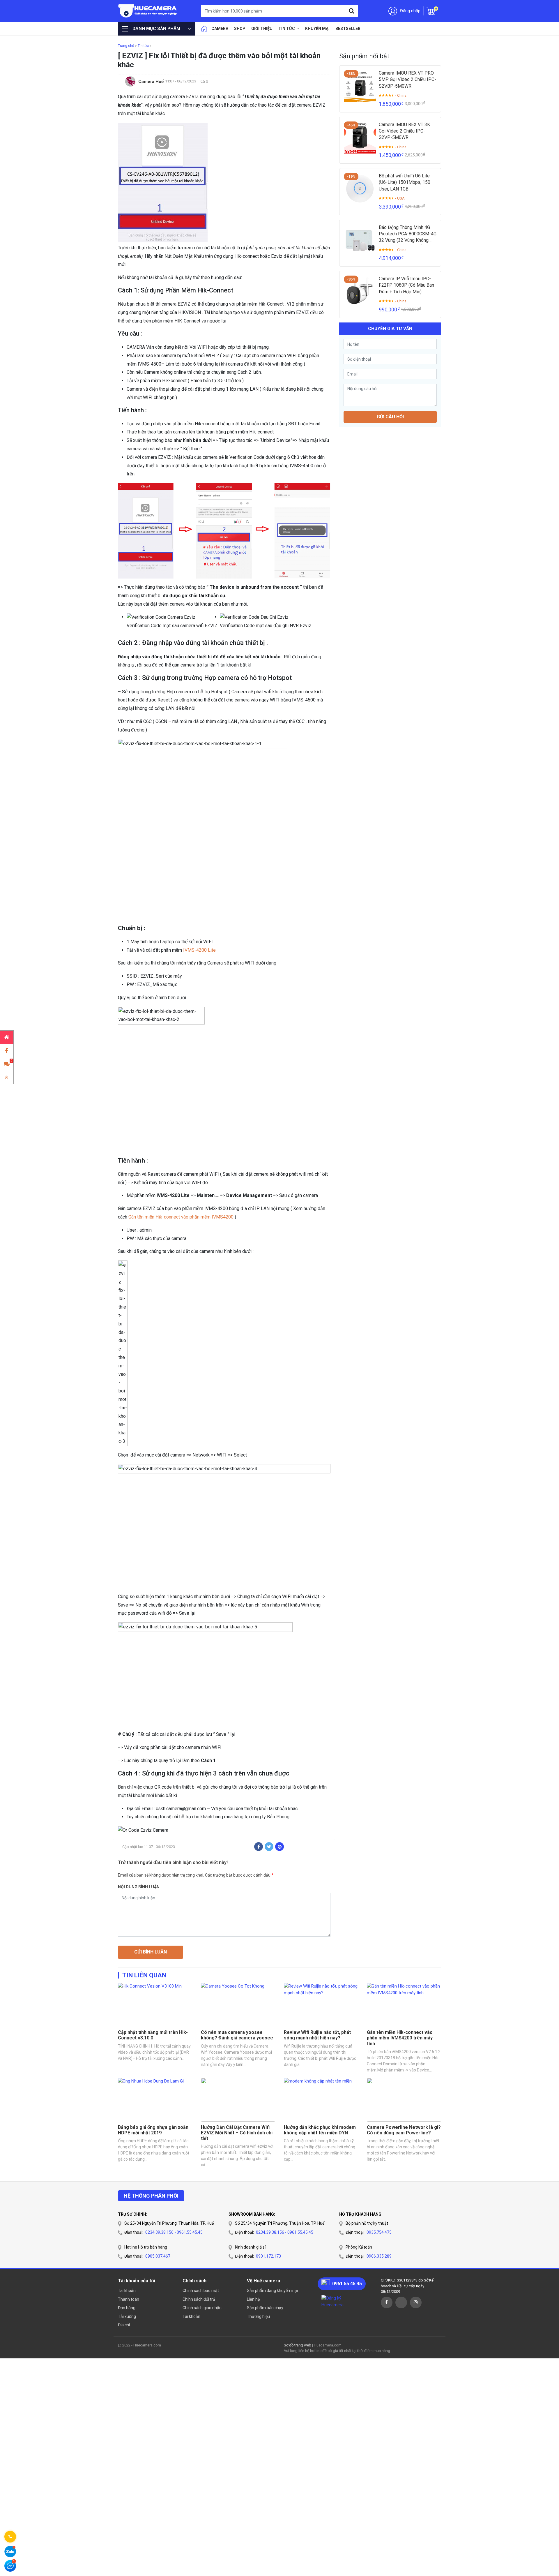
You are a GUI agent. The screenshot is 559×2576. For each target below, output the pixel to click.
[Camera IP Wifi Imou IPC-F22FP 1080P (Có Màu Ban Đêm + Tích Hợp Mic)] (360, 292)
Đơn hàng (127, 2308)
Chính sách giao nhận (202, 2308)
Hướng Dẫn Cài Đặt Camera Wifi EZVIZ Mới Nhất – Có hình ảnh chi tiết (237, 2133)
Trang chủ (126, 46)
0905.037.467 (158, 2256)
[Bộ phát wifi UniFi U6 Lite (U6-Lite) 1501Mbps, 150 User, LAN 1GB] (360, 189)
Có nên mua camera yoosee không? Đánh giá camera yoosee (237, 2035)
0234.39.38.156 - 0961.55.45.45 (174, 2232)
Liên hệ (253, 2299)
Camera (220, 29)
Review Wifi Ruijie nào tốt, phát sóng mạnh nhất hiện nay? (317, 2035)
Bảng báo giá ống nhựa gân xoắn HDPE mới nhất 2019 (153, 2130)
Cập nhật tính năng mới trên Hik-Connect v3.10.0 (153, 2035)
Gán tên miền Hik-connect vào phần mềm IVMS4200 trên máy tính (400, 2038)
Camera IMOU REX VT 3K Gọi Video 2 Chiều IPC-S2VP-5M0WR (404, 131)
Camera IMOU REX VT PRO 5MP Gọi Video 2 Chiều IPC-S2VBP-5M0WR (407, 80)
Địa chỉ (124, 2325)
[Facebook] (259, 1847)
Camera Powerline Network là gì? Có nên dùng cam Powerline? (404, 2130)
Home (204, 29)
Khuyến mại (317, 29)
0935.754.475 (379, 2232)
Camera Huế (151, 82)
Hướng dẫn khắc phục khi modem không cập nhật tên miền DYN (320, 2130)
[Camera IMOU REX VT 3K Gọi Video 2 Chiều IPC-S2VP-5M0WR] (360, 137)
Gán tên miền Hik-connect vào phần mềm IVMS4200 (181, 1217)
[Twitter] (269, 1847)
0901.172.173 (268, 2256)
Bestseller (348, 29)
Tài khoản (127, 2291)
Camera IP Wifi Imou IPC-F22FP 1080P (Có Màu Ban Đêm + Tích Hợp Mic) (406, 285)
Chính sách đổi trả (199, 2299)
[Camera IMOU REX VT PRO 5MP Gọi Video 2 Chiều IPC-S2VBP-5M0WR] (360, 86)
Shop (240, 29)
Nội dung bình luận (139, 1887)
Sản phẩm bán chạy (265, 2308)
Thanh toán (129, 2299)
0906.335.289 (379, 2256)
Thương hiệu (258, 2316)
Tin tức (287, 29)
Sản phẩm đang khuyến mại (272, 2291)
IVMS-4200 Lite (199, 950)
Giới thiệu (262, 29)
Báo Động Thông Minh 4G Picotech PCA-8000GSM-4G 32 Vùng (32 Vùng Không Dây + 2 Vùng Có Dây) (408, 234)
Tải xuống (127, 2316)
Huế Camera (148, 11)
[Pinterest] (279, 1847)
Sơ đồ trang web (298, 2345)
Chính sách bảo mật (201, 2291)
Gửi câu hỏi (390, 417)
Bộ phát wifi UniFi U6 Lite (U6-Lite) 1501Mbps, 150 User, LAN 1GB (405, 182)
